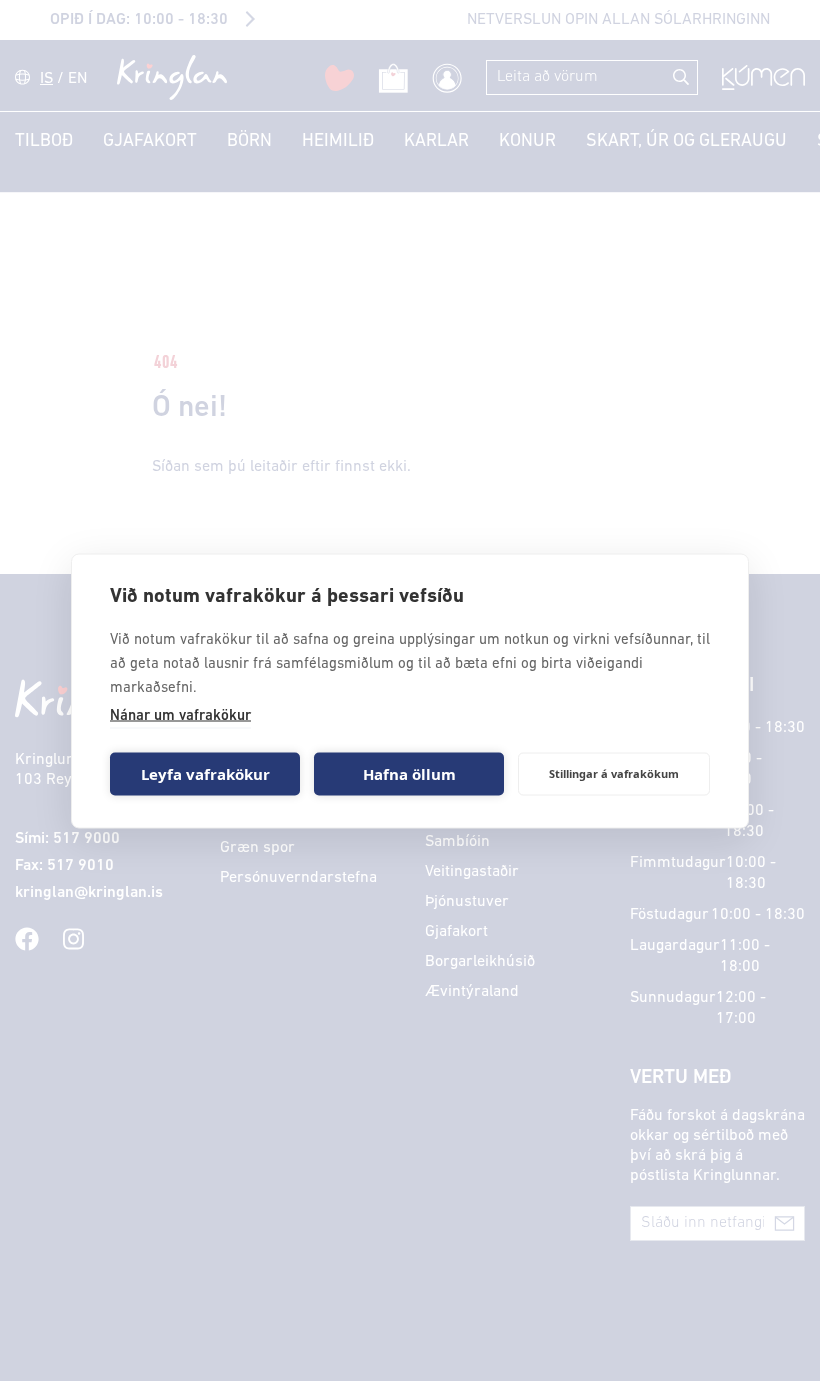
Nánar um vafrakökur (180, 715)
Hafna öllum (409, 774)
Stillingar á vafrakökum (614, 773)
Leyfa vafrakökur (205, 774)
